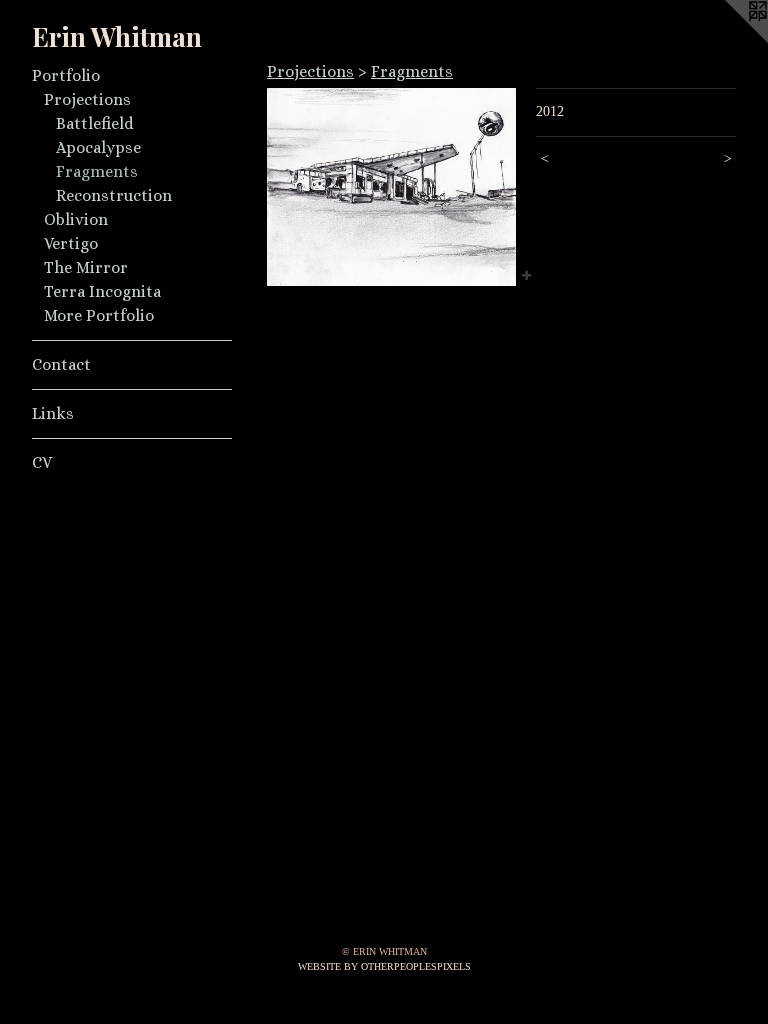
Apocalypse (98, 147)
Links (53, 413)
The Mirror (86, 267)
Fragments (97, 171)
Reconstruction (114, 195)
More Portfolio (99, 315)
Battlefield (95, 123)
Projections (87, 99)
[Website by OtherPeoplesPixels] (728, 40)
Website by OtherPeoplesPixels (384, 966)
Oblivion (76, 219)
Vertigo (71, 243)
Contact (61, 364)
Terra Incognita (102, 291)
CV (42, 462)
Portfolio (66, 75)
